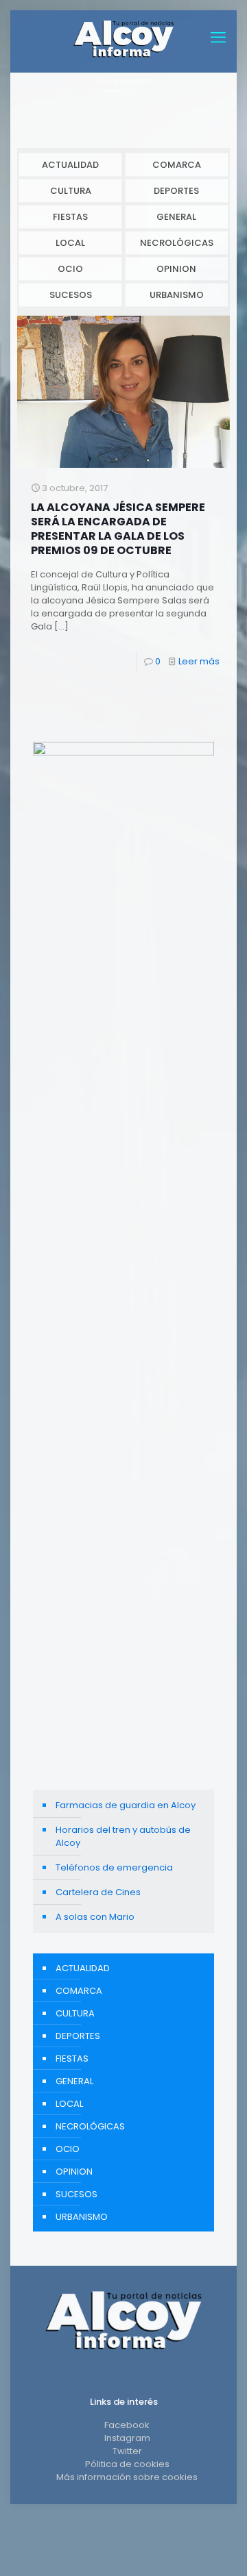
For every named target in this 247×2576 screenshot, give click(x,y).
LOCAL (70, 243)
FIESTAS (70, 217)
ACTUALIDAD (70, 165)
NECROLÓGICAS (177, 243)
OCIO (70, 269)
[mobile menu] (218, 38)
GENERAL (176, 217)
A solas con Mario (95, 1917)
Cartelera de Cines (98, 1892)
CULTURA (71, 191)
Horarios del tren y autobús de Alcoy (123, 1836)
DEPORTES (176, 191)
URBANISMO (177, 295)
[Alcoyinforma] (123, 38)
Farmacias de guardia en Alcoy (126, 1805)
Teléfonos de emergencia (114, 1867)
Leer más (199, 661)
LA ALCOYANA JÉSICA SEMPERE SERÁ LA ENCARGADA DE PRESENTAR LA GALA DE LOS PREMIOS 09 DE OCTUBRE (118, 529)
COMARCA (177, 165)
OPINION (176, 269)
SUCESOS (71, 295)
